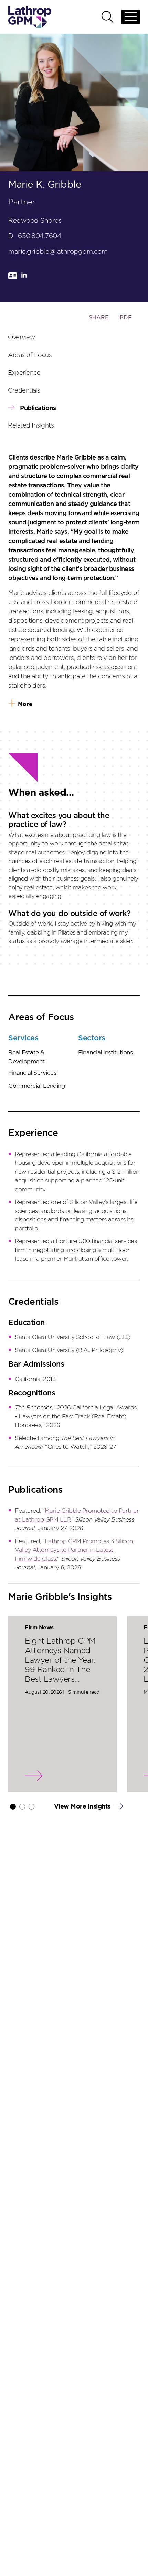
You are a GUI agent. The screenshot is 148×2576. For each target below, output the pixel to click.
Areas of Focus (30, 355)
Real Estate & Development (27, 1057)
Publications (38, 408)
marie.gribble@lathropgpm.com (58, 252)
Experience (24, 373)
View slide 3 (31, 1807)
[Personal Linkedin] (24, 278)
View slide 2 (22, 1807)
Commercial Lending (36, 1086)
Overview (22, 338)
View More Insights (83, 1807)
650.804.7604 (40, 236)
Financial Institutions (105, 1053)
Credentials (24, 390)
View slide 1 (13, 1807)
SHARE (99, 321)
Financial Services (32, 1073)
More (25, 704)
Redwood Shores (35, 221)
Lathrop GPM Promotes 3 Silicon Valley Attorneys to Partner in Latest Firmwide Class (74, 1550)
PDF (126, 318)
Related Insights (31, 426)
